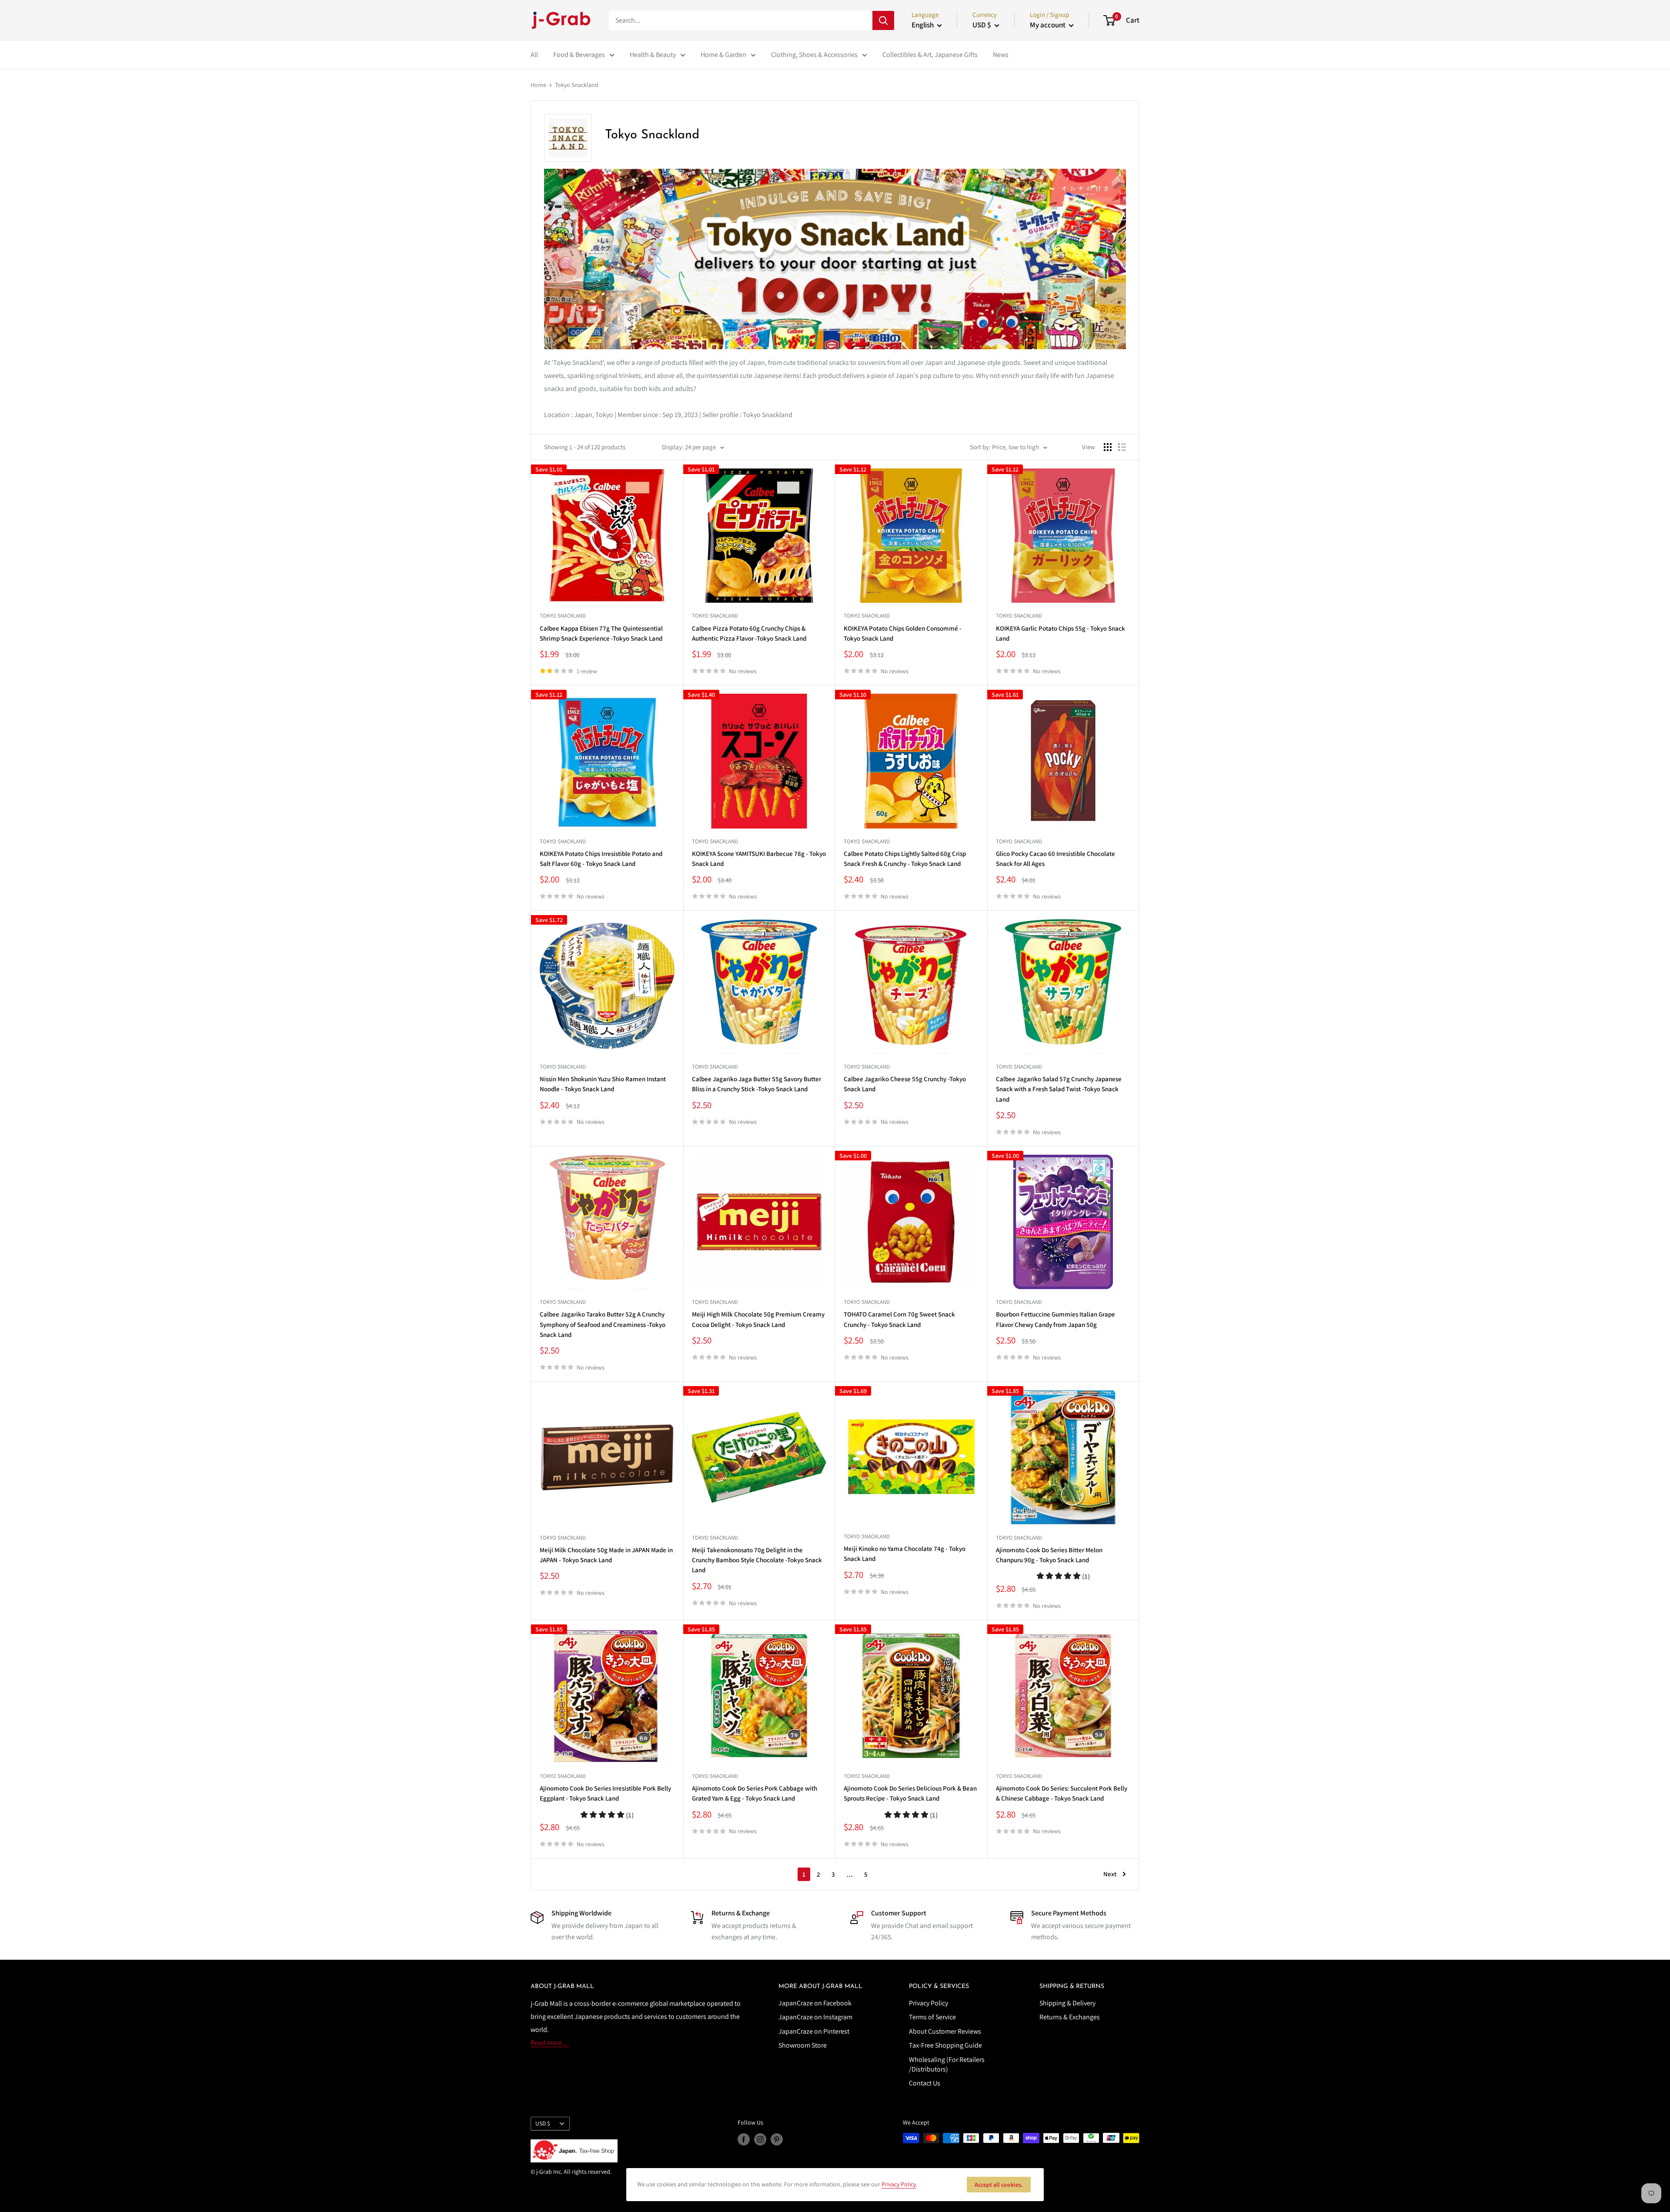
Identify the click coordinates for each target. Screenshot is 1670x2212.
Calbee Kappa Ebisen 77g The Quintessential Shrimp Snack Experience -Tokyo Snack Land (601, 633)
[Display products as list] (1122, 447)
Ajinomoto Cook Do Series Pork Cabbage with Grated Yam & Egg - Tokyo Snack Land (755, 1793)
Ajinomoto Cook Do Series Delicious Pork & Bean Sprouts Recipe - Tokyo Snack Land (910, 1793)
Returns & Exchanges (1070, 2017)
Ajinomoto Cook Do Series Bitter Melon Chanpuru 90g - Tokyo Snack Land (1049, 1555)
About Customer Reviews (945, 2031)
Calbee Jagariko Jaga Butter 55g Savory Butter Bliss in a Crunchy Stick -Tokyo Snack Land (757, 1084)
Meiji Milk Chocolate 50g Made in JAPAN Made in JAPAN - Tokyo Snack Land (606, 1555)
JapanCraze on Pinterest (814, 2031)
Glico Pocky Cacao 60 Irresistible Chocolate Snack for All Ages (1055, 859)
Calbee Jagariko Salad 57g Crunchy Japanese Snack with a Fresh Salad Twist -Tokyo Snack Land (1059, 1089)
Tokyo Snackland (577, 85)
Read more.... (550, 2043)
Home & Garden (723, 55)
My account (1048, 25)
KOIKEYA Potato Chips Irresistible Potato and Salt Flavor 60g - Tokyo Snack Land (601, 859)
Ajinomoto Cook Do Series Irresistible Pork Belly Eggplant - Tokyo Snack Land (605, 1793)
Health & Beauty (653, 55)
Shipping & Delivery (1067, 2003)
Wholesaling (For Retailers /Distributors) (947, 2064)
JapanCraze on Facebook (815, 2003)
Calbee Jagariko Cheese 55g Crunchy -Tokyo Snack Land (905, 1084)
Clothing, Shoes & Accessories (814, 55)
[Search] (883, 20)
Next (1110, 1874)
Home (538, 85)
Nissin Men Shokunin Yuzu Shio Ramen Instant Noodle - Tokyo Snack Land (603, 1084)
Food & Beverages (579, 55)
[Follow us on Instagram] (760, 2139)
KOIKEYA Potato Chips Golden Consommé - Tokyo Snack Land (903, 633)
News (1001, 55)
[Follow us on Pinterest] (777, 2139)
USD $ (543, 2123)
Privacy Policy (929, 2003)
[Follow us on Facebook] (744, 2139)
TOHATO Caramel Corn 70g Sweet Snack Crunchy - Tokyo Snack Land (899, 1319)
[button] (1063, 1576)
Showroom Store (803, 2045)
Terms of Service (932, 2017)
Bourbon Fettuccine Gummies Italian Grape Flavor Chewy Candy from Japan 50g (1055, 1319)
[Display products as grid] (1108, 447)
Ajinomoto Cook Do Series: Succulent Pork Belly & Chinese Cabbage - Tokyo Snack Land (1062, 1793)
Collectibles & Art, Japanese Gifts (930, 55)
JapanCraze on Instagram (815, 2017)
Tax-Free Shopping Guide (945, 2045)
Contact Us (925, 2083)
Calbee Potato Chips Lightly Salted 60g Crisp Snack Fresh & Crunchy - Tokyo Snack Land (905, 859)
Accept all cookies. (999, 2185)
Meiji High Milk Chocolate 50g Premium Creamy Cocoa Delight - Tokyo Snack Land (758, 1319)
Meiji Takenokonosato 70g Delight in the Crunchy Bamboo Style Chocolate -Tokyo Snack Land (757, 1560)
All (534, 55)
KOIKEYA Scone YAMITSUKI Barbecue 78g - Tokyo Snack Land (759, 859)
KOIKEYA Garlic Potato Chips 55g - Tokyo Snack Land (1060, 633)
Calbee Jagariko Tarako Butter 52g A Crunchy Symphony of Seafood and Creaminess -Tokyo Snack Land (603, 1324)
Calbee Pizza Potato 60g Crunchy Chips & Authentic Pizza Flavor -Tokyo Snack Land (749, 633)
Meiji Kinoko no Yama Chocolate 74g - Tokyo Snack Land (905, 1554)
